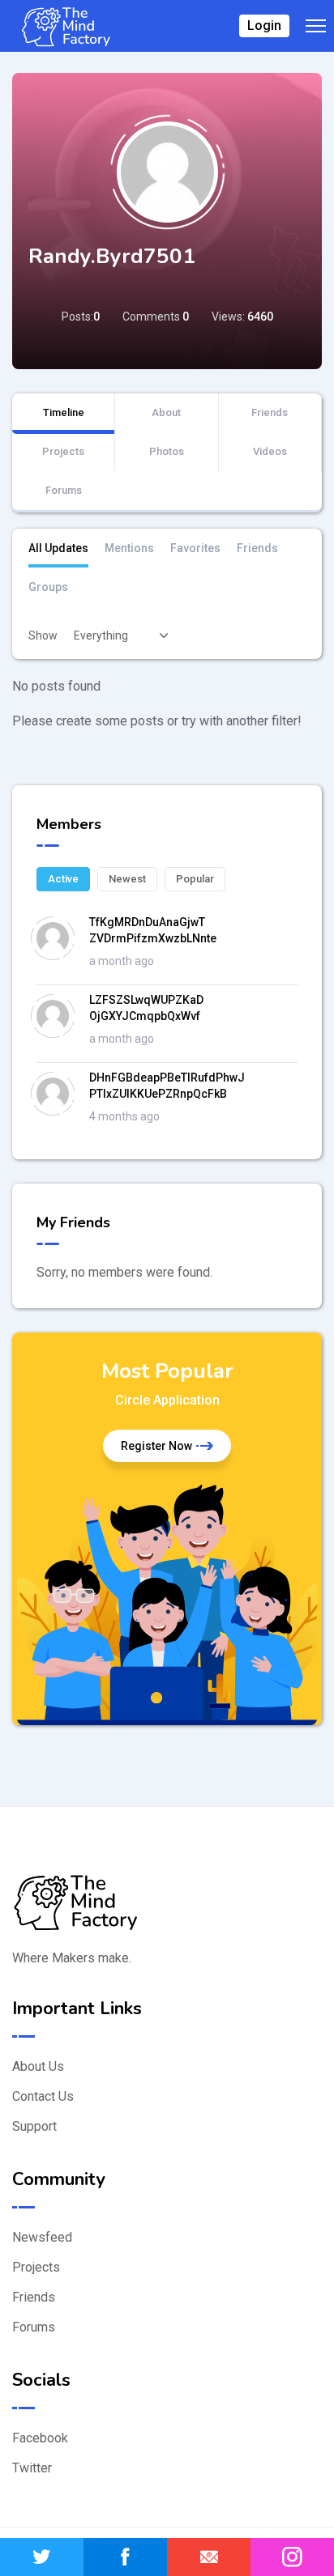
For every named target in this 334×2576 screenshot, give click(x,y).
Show (43, 635)
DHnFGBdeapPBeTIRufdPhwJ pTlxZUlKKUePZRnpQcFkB (167, 1086)
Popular (195, 879)
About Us (38, 2066)
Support (34, 2126)
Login (264, 26)
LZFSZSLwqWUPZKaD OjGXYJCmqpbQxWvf (146, 1008)
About (166, 412)
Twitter (32, 2468)
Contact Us (43, 2096)
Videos (270, 451)
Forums (64, 490)
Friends (270, 412)
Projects (63, 451)
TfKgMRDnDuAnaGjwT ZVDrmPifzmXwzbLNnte (153, 930)
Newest (127, 879)
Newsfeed (42, 2237)
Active (63, 879)
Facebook (40, 2438)
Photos (167, 451)
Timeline (64, 412)
